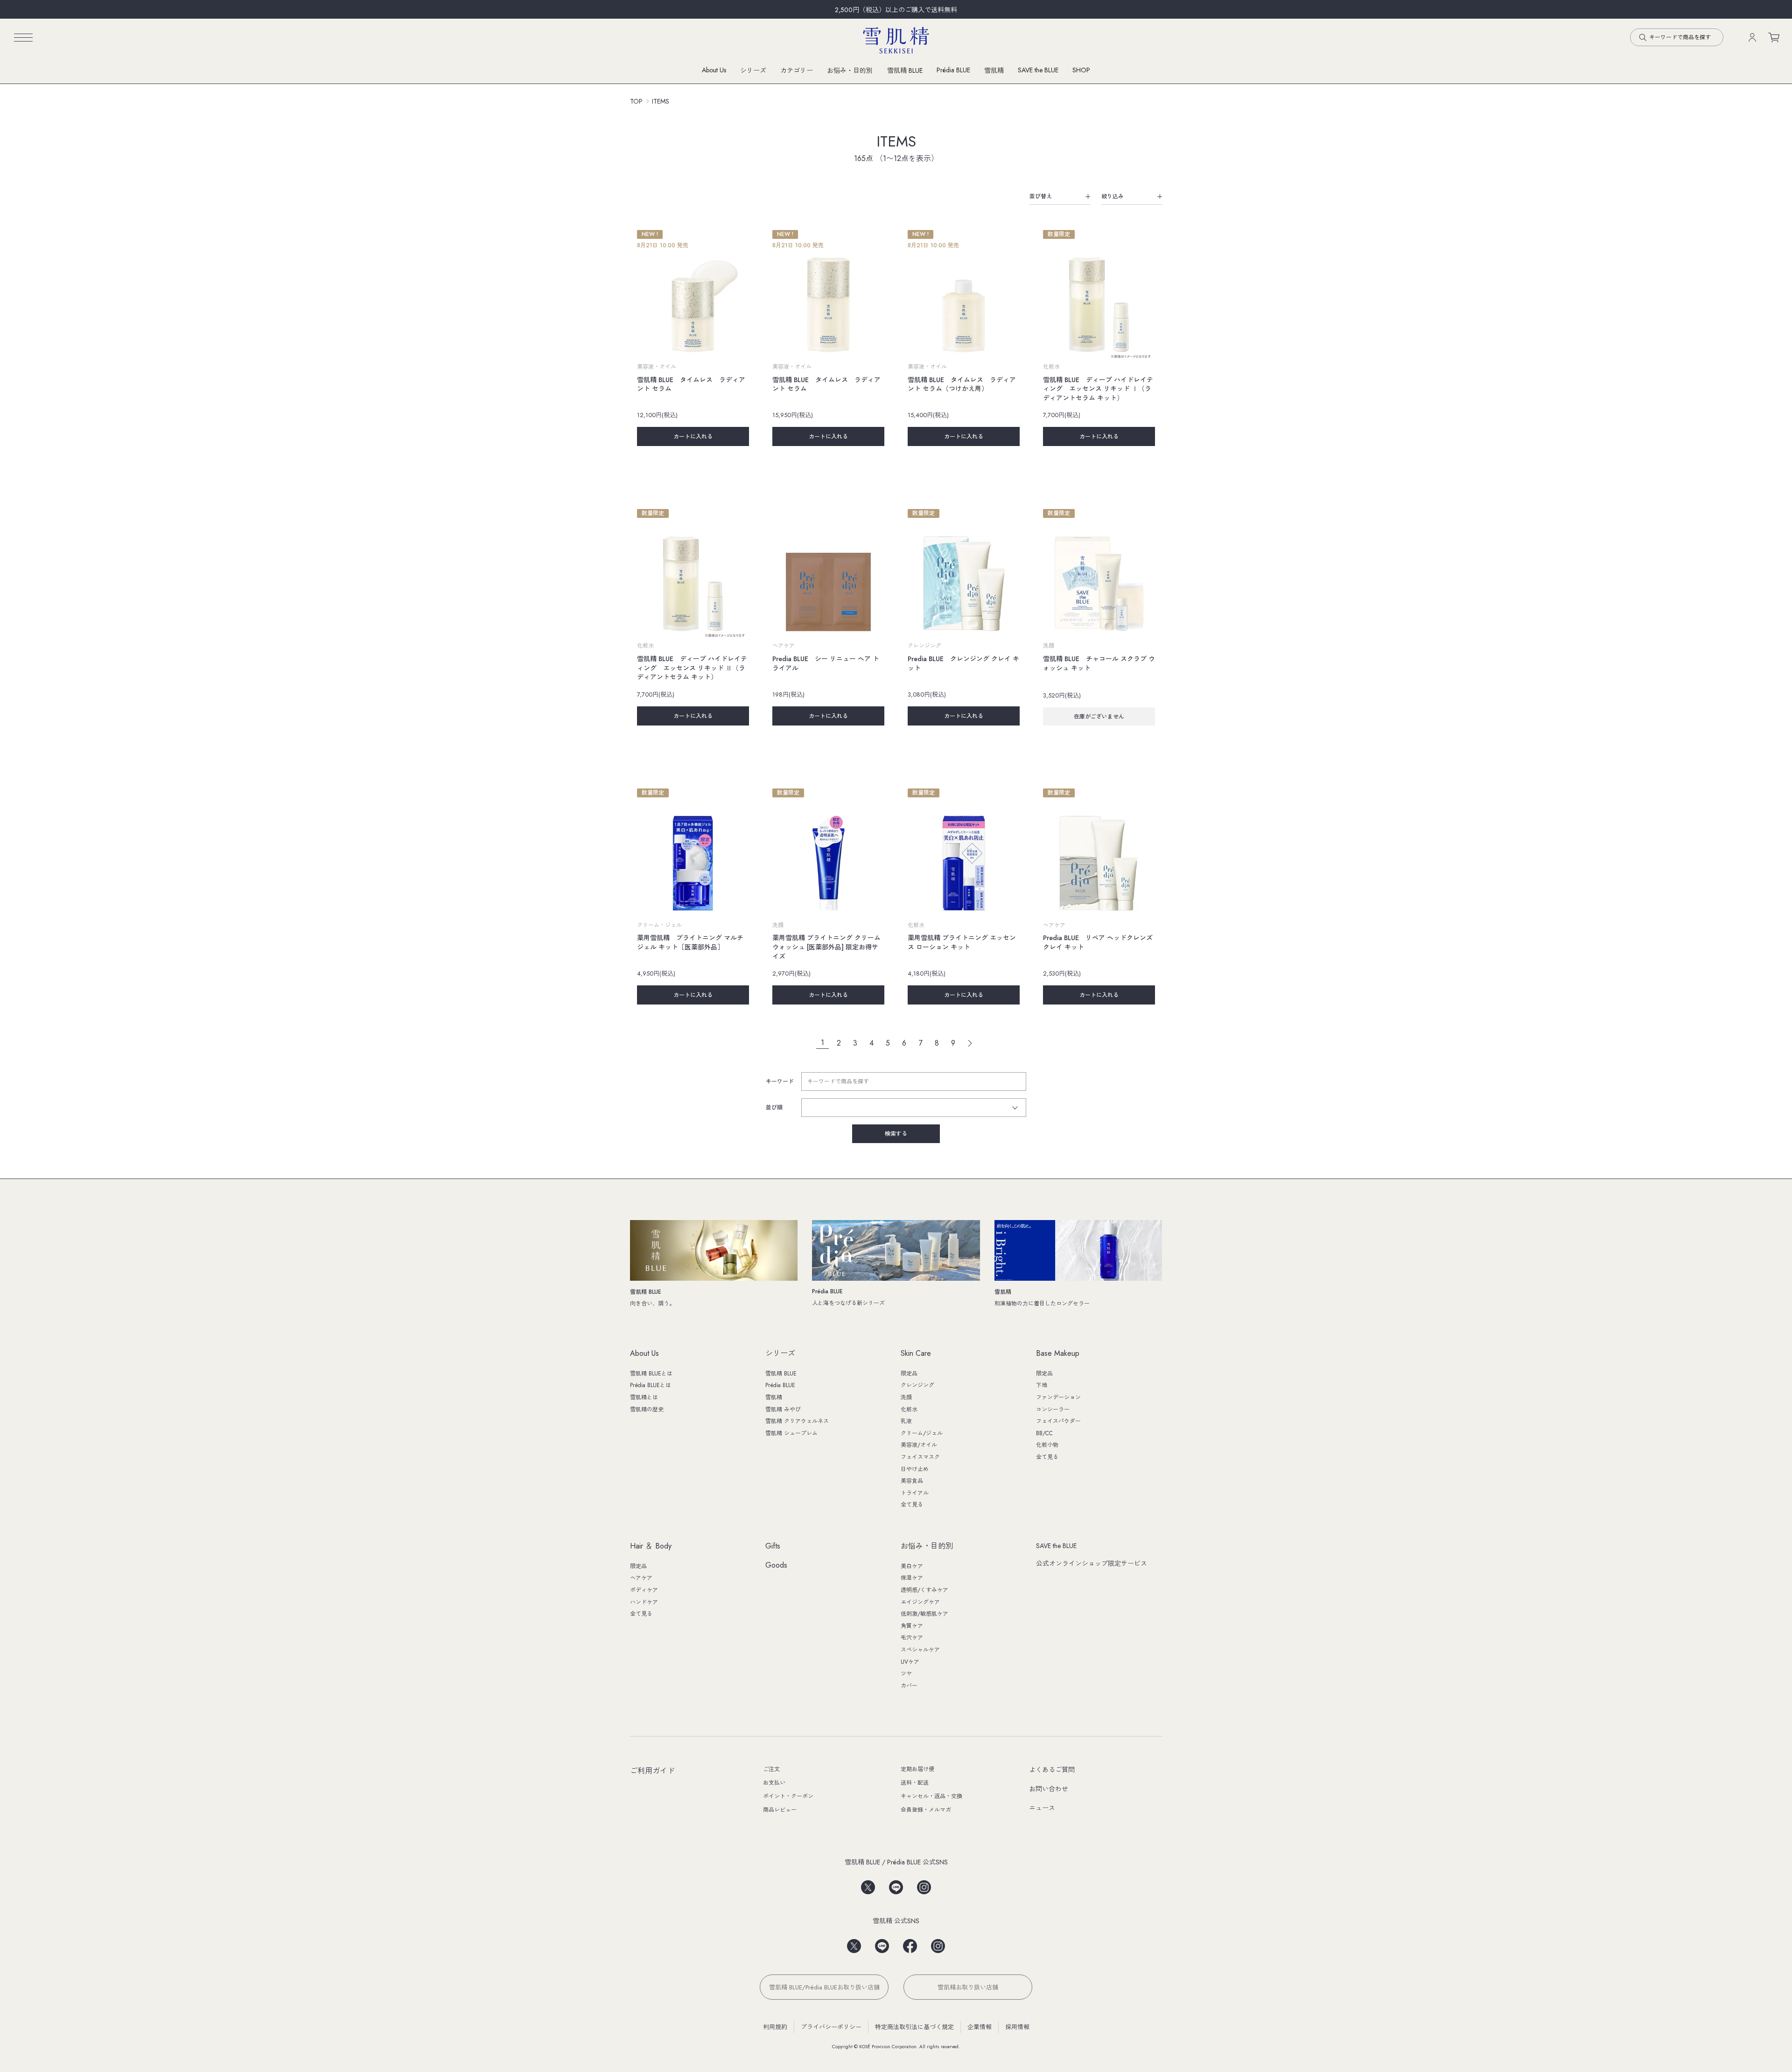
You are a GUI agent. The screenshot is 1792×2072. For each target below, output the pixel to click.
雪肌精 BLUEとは (651, 1374)
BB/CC (1044, 1433)
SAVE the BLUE (1056, 1546)
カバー (909, 1686)
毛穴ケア (912, 1638)
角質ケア (912, 1626)
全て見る (912, 1505)
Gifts (773, 1546)
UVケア (910, 1662)
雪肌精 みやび (783, 1409)
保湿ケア (912, 1578)
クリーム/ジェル (922, 1433)
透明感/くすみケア (924, 1590)
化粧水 (909, 1409)
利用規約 (775, 2027)
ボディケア (644, 1590)
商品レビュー (780, 1810)
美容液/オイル (919, 1445)
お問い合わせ (1049, 1789)
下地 (1042, 1385)
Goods (776, 1566)
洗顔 (906, 1397)
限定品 (909, 1374)
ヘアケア (641, 1578)
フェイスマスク (920, 1457)
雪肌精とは (644, 1397)
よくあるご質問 (1052, 1770)
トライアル (915, 1493)
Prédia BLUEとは (651, 1385)
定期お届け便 (917, 1769)
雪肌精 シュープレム (791, 1433)
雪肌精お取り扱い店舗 (968, 1987)
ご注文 (771, 1769)
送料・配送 (915, 1783)
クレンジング (917, 1385)
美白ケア (912, 1566)
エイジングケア (920, 1602)
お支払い (774, 1783)
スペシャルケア (920, 1650)
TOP (636, 101)
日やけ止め (915, 1469)
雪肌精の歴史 (647, 1409)
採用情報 (1017, 2027)
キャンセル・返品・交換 (931, 1796)
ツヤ (906, 1674)
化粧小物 (1047, 1445)
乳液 (906, 1421)
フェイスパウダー (1058, 1421)
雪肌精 (994, 70)
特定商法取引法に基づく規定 (914, 2027)
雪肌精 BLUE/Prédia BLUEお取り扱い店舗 (824, 1987)
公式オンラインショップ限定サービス (1092, 1563)
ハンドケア (644, 1602)
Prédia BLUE (953, 70)
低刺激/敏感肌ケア (924, 1614)
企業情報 (980, 2027)
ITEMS (661, 101)
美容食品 (912, 1481)
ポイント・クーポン (788, 1796)
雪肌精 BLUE (905, 70)
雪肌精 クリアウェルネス (797, 1421)
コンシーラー (1053, 1409)
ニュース (1042, 1808)
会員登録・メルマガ (926, 1810)
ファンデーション (1058, 1397)
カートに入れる (693, 437)
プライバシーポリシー (831, 2027)
